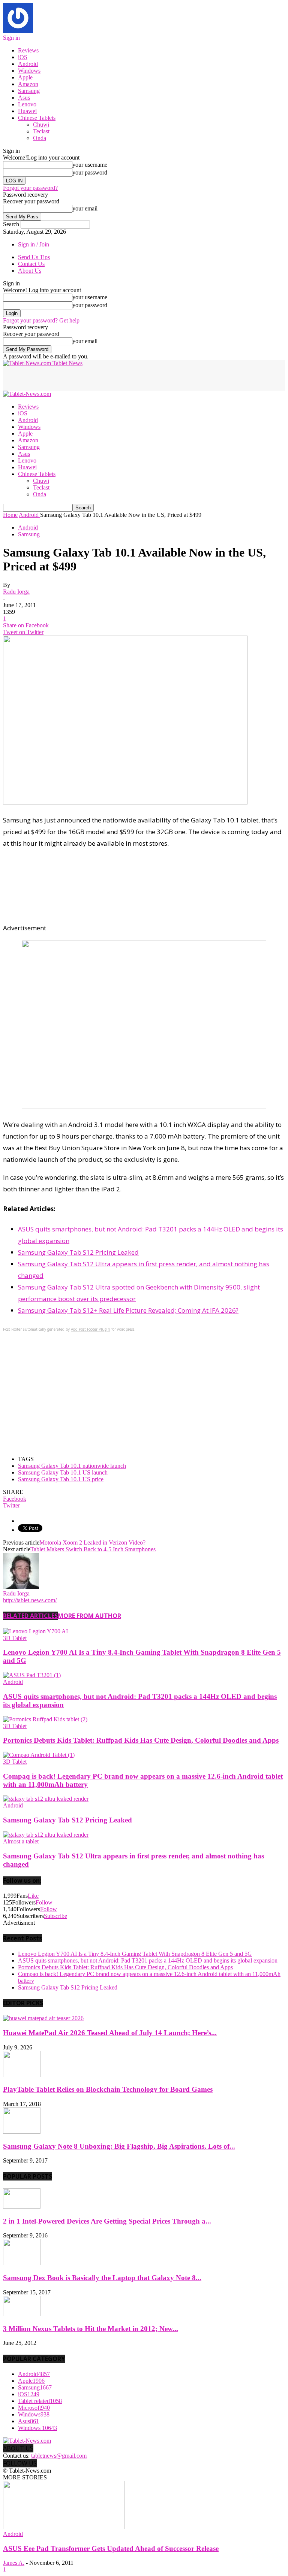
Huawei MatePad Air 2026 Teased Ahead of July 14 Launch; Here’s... (110, 2033)
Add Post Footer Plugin (91, 1329)
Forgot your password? (30, 188)
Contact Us (31, 264)
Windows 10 (37, 2428)
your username (90, 165)
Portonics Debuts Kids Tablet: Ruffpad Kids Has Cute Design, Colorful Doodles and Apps (141, 1740)
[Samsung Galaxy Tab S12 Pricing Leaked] (46, 1799)
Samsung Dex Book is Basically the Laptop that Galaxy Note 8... (102, 2278)
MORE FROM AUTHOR (89, 1616)
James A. (14, 2563)
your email (85, 208)
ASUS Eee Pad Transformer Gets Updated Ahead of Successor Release (111, 2548)
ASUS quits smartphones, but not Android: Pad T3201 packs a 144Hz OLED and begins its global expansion (148, 1960)
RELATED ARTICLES (30, 1616)
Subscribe (55, 1916)
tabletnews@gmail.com (59, 2456)
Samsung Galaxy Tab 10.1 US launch (63, 1472)
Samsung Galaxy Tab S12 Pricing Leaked (78, 1252)
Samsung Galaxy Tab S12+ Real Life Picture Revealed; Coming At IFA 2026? (128, 1310)
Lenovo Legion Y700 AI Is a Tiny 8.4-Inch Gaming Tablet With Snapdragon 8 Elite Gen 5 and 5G (135, 1954)
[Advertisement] (91, 378)
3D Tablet (15, 1638)
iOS (23, 57)
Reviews (28, 50)
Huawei (27, 111)
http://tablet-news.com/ (30, 1600)
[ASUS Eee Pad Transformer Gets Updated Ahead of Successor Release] (64, 2527)
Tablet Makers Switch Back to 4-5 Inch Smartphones (93, 1549)
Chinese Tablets (37, 118)
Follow (44, 1902)
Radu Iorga (16, 592)
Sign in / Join (34, 244)
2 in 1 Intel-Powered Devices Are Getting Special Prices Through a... (107, 2221)
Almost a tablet (21, 1841)
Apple (25, 77)
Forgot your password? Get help (41, 320)
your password (90, 172)
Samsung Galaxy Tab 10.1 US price (61, 1479)
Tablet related (40, 2401)
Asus (24, 98)
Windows (29, 71)
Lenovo (27, 104)
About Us (30, 271)
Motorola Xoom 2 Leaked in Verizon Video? (92, 1542)
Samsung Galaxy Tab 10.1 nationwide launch (72, 1466)
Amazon (28, 84)
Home (10, 515)
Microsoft (34, 2408)
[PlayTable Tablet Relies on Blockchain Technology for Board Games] (22, 2075)
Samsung (29, 91)
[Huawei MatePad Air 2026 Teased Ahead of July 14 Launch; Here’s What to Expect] (43, 2018)
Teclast (41, 131)
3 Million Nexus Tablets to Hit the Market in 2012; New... (91, 2329)
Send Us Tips (34, 257)
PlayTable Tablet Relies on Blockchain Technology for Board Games (108, 2089)
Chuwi (41, 125)
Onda (40, 138)
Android (28, 64)
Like (33, 1896)
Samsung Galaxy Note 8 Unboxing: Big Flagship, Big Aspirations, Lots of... (119, 2146)
